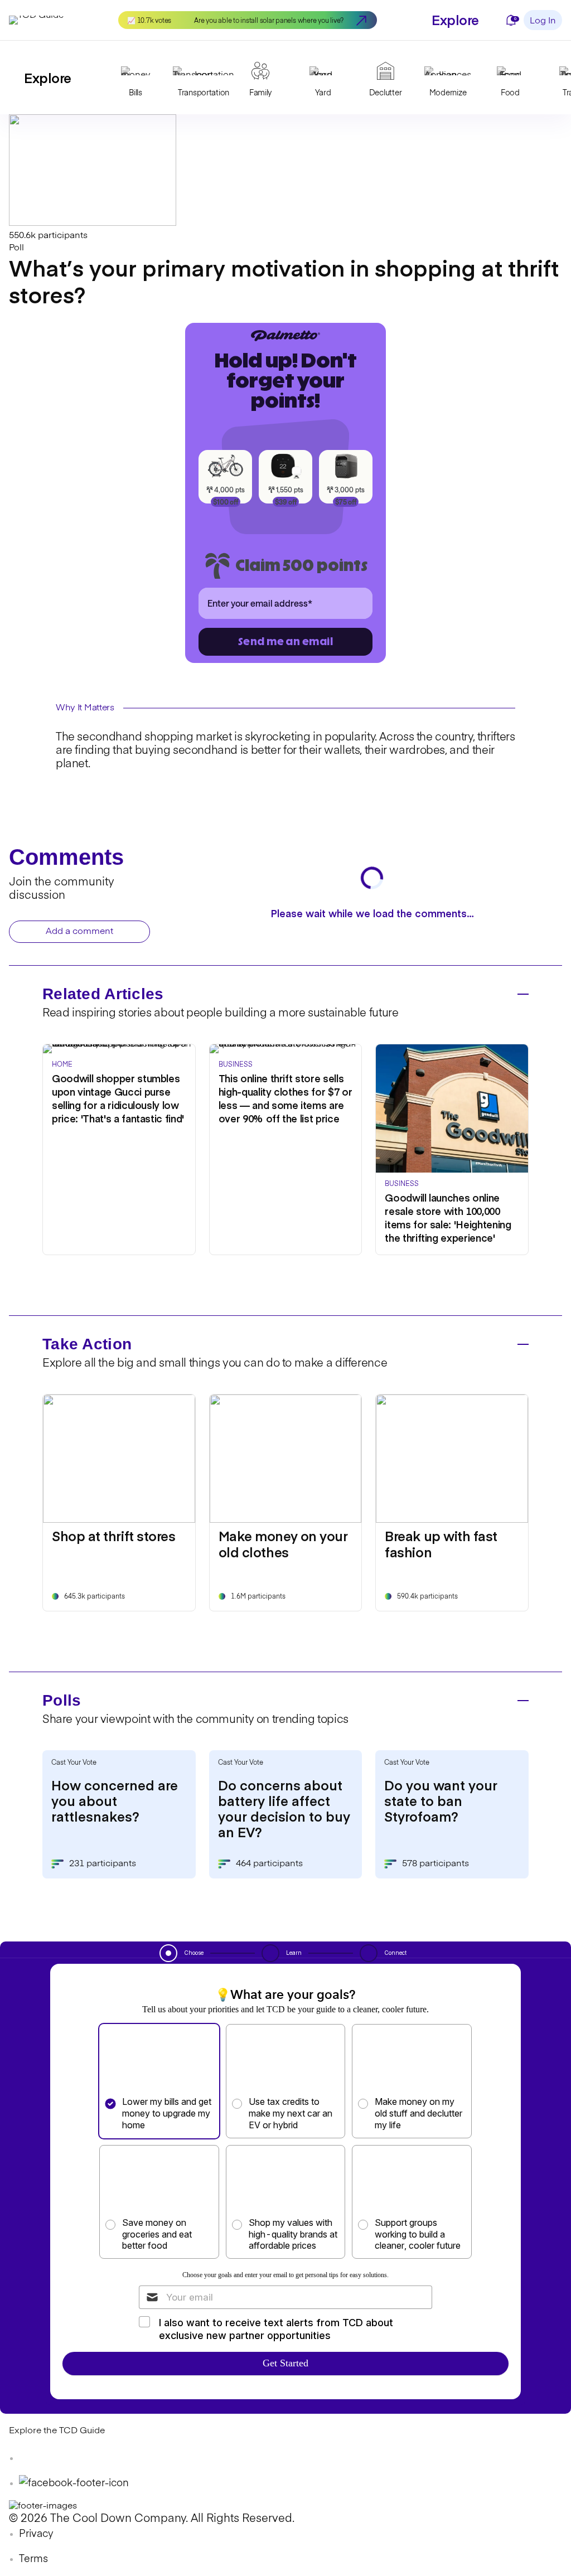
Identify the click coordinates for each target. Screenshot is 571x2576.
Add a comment (79, 932)
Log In (543, 21)
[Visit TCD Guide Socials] (31, 2458)
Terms (33, 2559)
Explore (455, 19)
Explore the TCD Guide (57, 2431)
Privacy (36, 2534)
